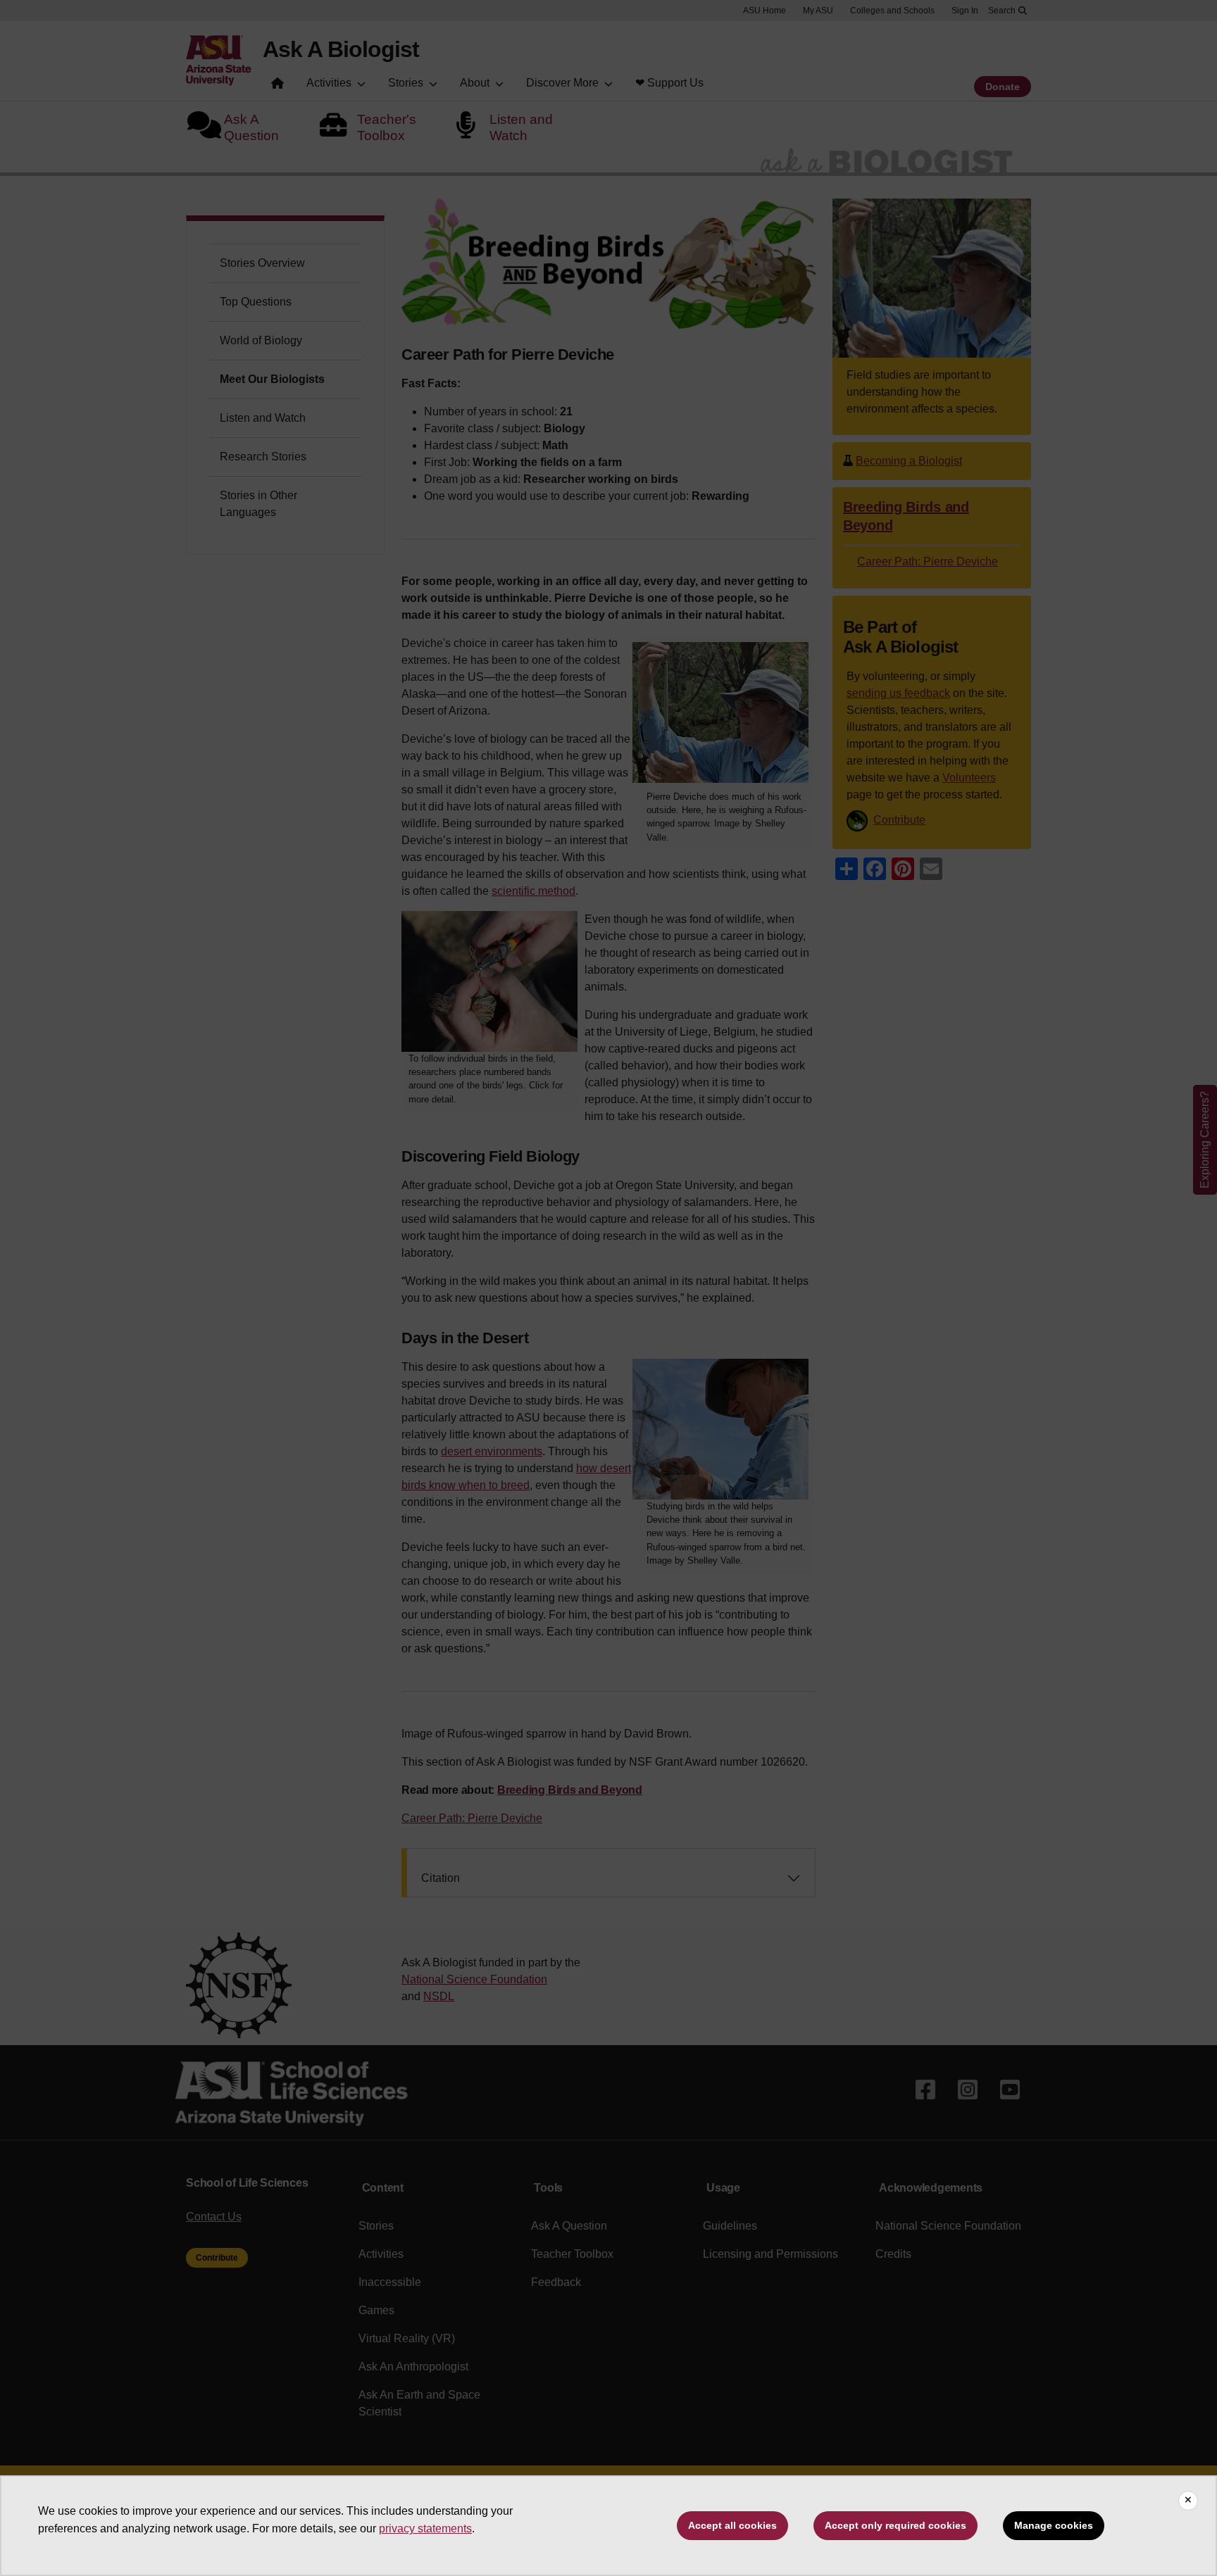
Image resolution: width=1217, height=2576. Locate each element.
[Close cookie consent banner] (1188, 2501)
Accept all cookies (732, 2525)
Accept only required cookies (895, 2525)
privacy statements (425, 2528)
